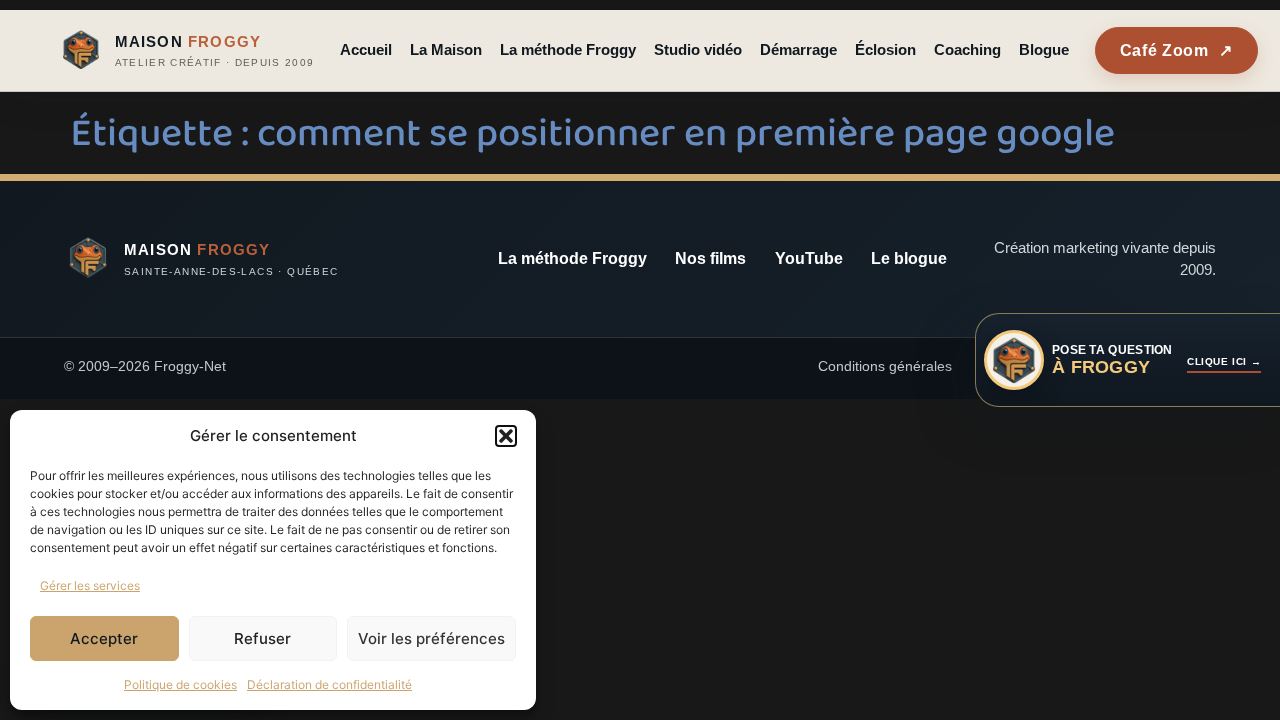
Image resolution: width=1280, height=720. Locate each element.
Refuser (262, 638)
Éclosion (885, 49)
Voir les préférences (431, 638)
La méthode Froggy (568, 49)
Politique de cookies (180, 684)
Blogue (1044, 49)
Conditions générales (885, 366)
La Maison (446, 49)
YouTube (809, 258)
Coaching (967, 49)
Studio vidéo (698, 49)
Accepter (104, 638)
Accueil (366, 49)
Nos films (710, 258)
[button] (506, 436)
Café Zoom (1176, 50)
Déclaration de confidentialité (329, 684)
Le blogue (909, 258)
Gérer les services (90, 585)
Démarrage (798, 49)
